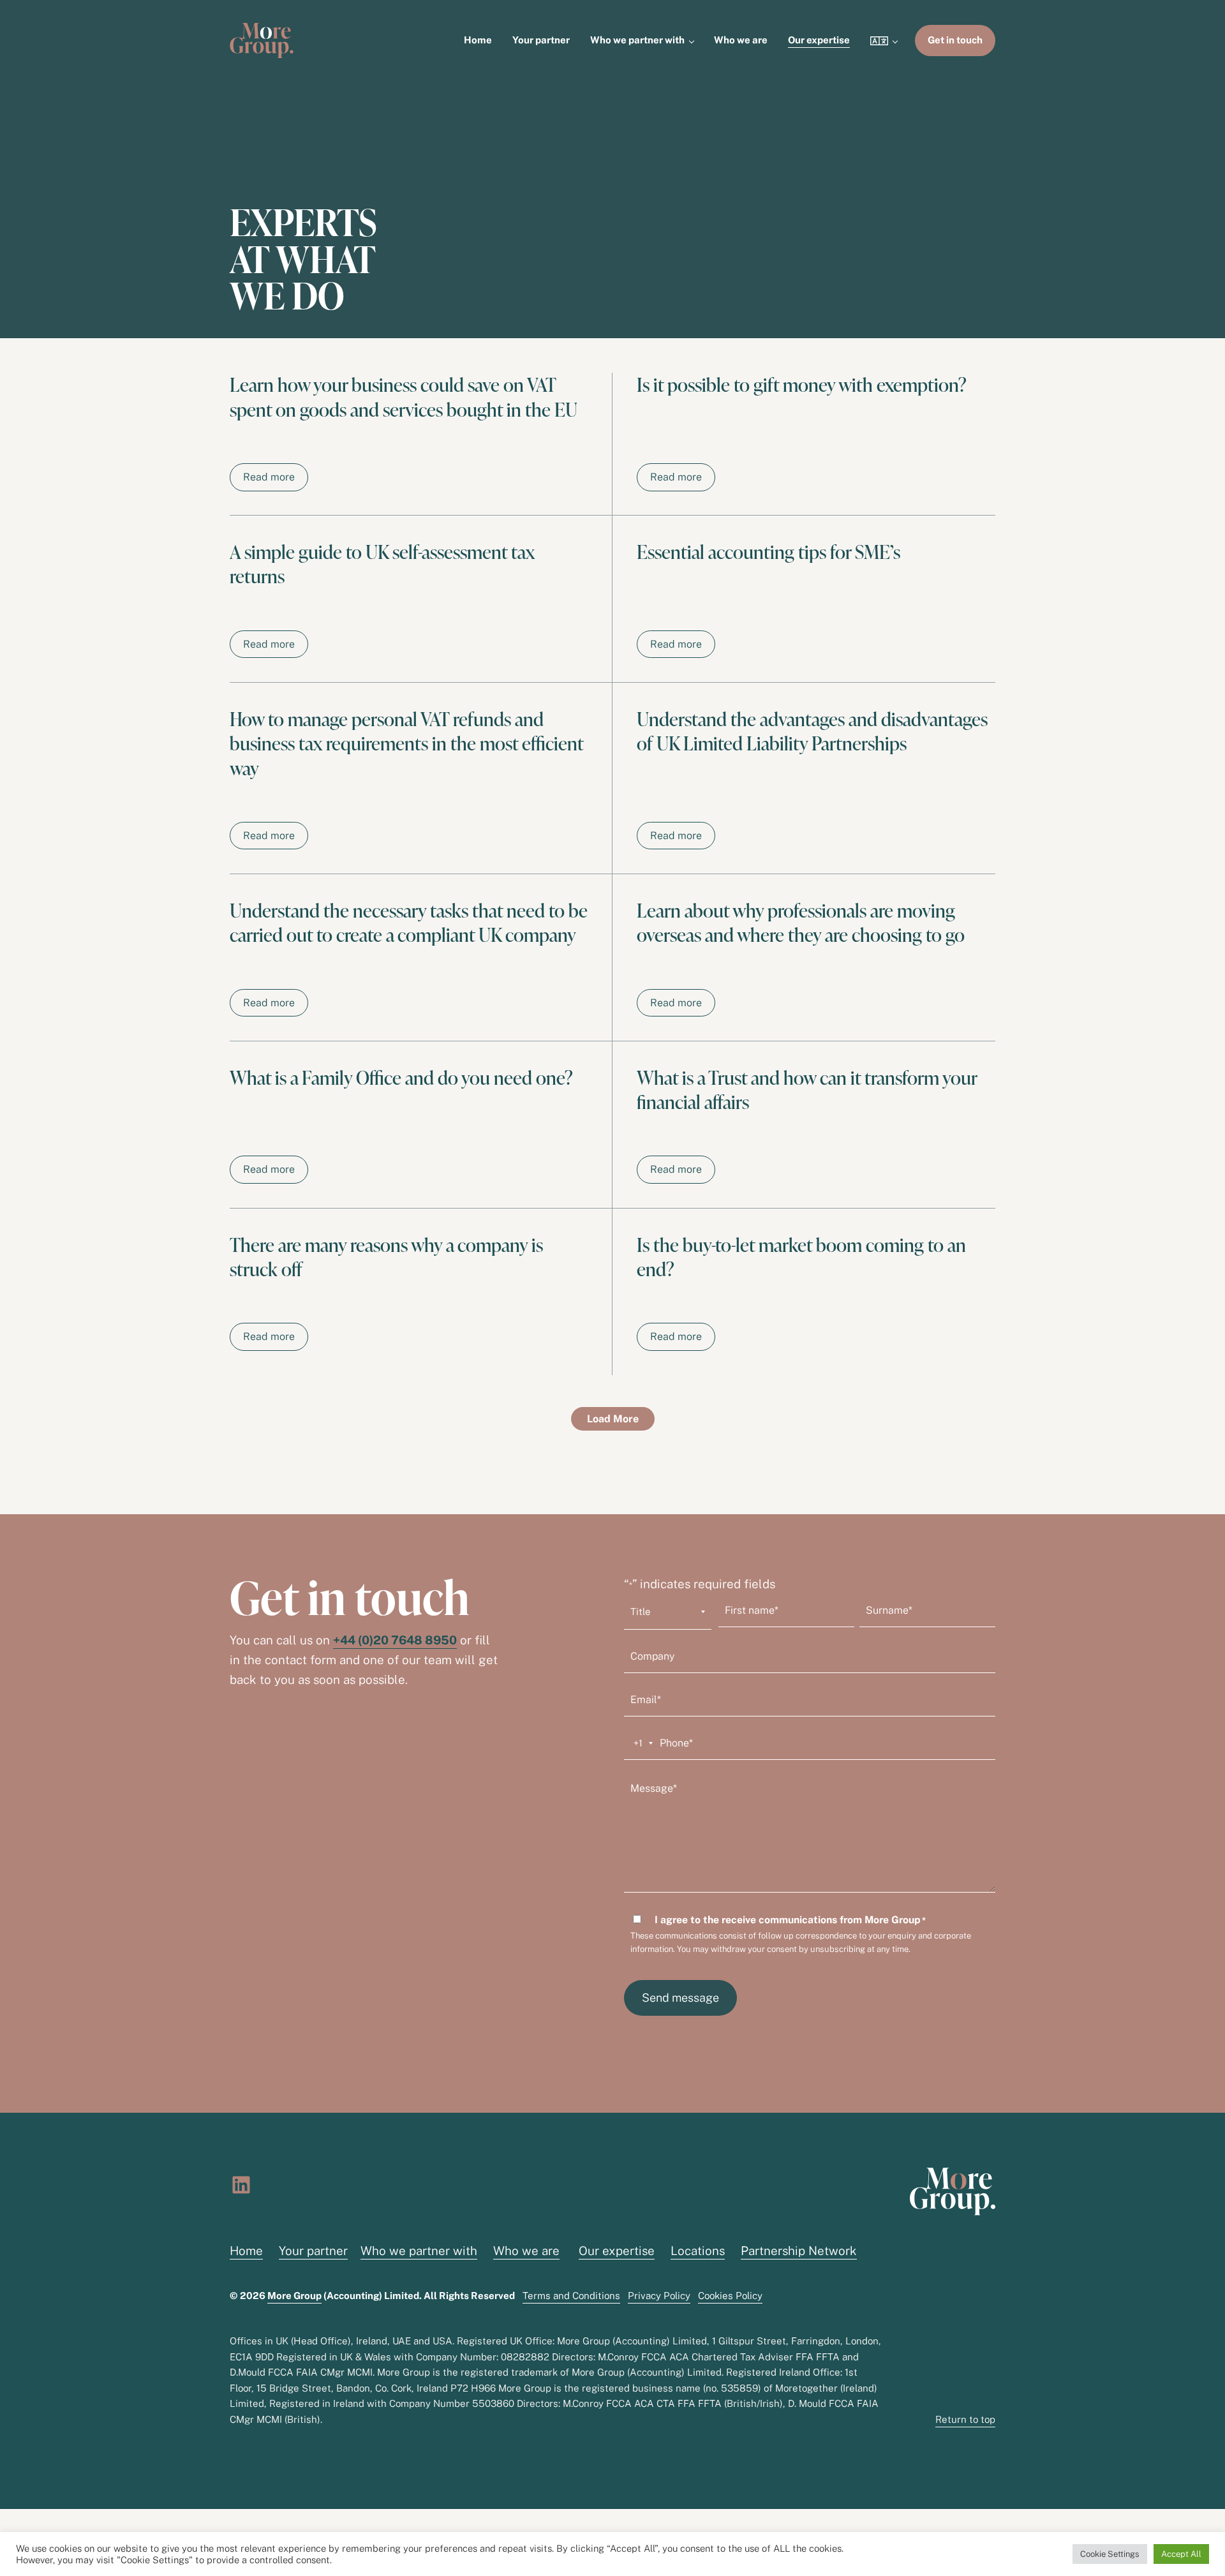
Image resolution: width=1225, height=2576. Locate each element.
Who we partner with (419, 2251)
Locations (698, 2251)
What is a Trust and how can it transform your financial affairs (807, 1090)
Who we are (526, 2251)
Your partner (313, 2251)
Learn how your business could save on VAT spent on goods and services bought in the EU (404, 397)
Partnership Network (799, 2251)
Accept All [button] (1181, 2554)
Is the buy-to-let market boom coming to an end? (801, 1257)
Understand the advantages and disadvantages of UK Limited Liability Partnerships (812, 732)
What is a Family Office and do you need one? (401, 1078)
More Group (294, 2296)
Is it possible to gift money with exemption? (802, 385)
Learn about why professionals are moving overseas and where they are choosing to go (801, 923)
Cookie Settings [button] (1110, 2554)
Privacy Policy (659, 2296)
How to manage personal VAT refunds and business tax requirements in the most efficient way (406, 744)
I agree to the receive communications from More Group (790, 1920)
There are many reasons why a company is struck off (386, 1257)
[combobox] (641, 1743)
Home (246, 2251)
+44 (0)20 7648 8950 (395, 1640)
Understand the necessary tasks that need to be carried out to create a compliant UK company (409, 923)
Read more (276, 480)
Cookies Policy (730, 2296)
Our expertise (617, 2251)
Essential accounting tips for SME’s (768, 552)
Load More (613, 1419)
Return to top (965, 2419)
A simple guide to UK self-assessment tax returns (382, 564)
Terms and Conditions (571, 2296)
